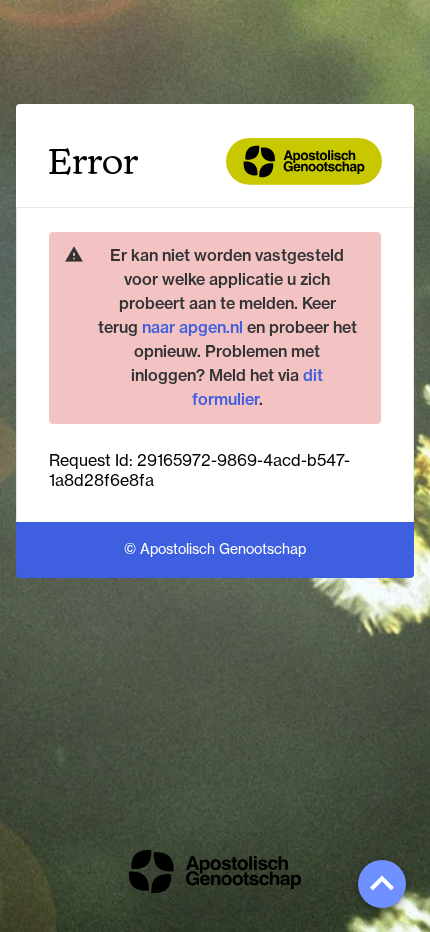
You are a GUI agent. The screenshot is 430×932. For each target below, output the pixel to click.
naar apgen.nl (192, 327)
